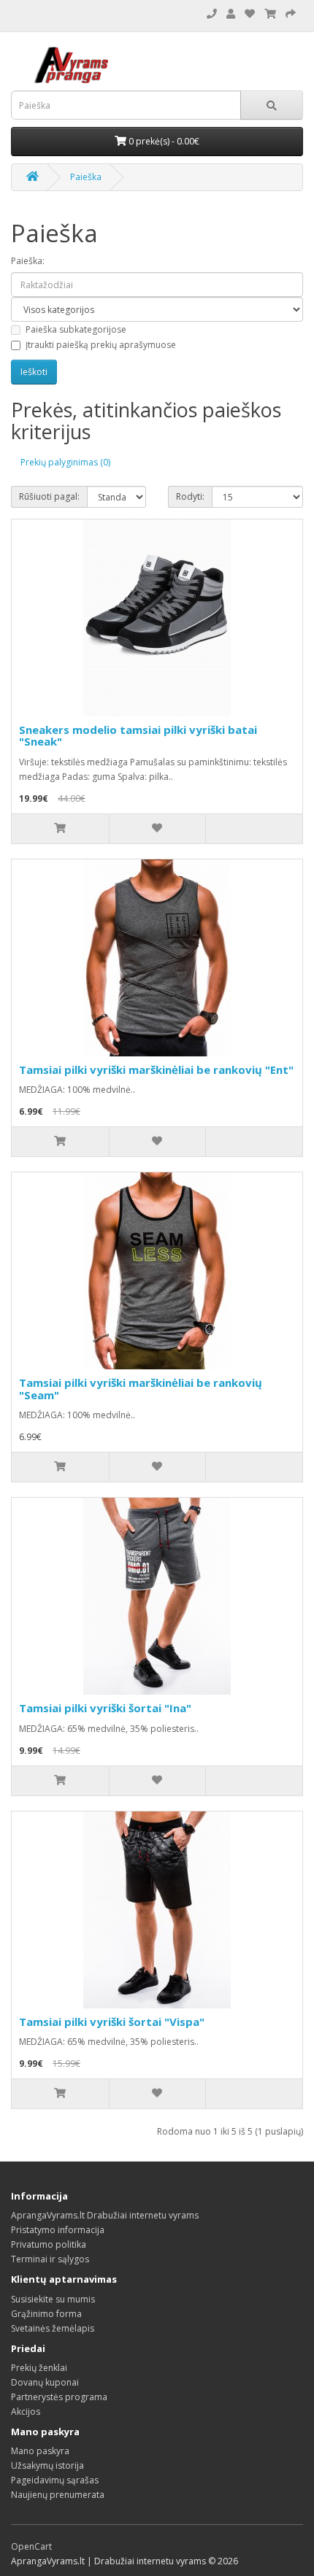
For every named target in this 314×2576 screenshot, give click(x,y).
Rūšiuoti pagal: (49, 496)
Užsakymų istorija (47, 2465)
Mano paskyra (40, 2451)
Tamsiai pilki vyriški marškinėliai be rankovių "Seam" (141, 1389)
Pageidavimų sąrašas (55, 2480)
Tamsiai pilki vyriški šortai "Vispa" (112, 2022)
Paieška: (28, 261)
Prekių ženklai (39, 2368)
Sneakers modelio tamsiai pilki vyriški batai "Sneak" (138, 736)
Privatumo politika (49, 2244)
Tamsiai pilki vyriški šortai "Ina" (105, 1708)
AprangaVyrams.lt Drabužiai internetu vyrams (105, 2215)
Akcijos (26, 2411)
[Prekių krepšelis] (270, 14)
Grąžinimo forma (46, 2314)
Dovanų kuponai (45, 2382)
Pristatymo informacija (58, 2230)
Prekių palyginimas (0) (65, 462)
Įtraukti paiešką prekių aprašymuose (101, 345)
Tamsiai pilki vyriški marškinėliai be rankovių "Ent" (156, 1070)
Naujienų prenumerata (58, 2495)
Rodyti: (190, 496)
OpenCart (31, 2546)
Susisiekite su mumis (53, 2299)
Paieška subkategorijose (76, 329)
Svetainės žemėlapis (53, 2328)
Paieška (86, 177)
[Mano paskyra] (231, 14)
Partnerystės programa (59, 2397)
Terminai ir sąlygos (50, 2259)
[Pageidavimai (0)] (250, 14)
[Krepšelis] (291, 14)
